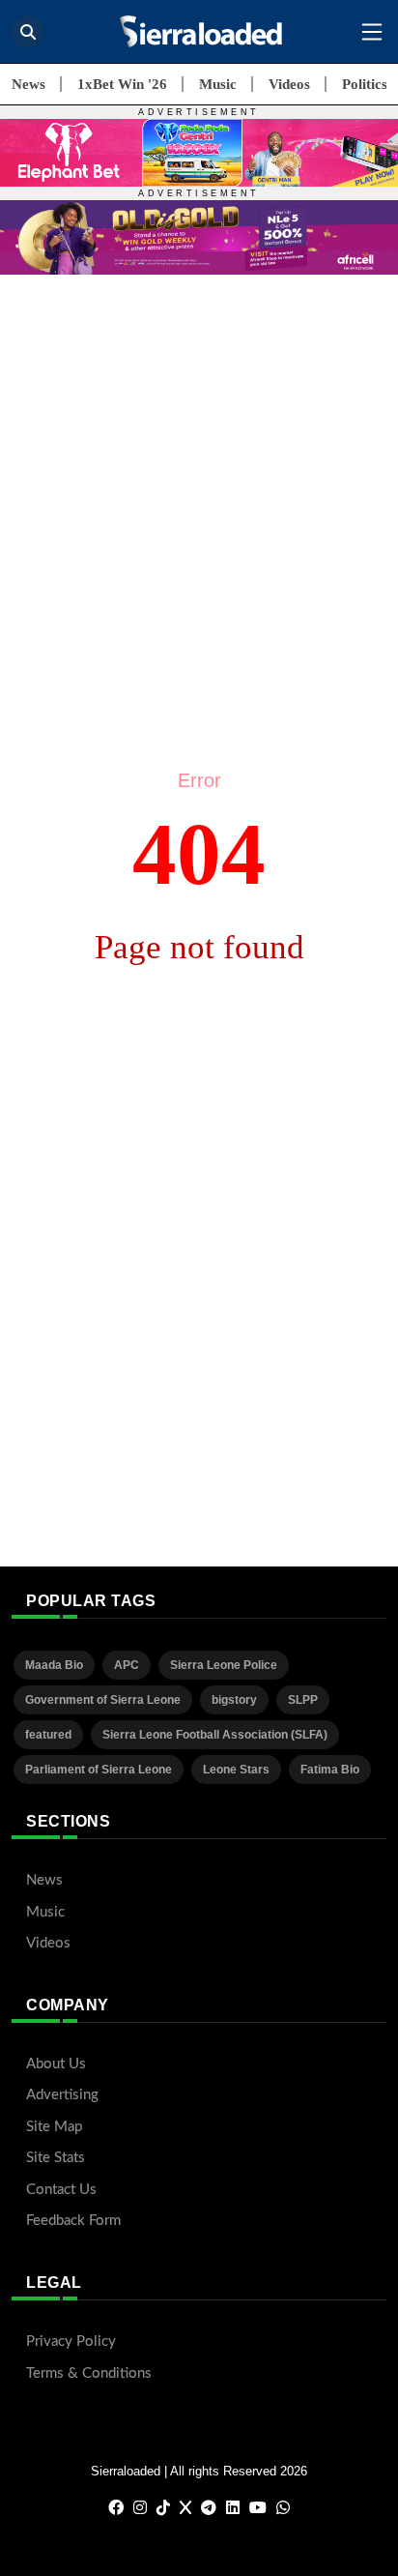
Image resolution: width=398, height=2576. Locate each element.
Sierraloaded (126, 2471)
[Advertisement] (199, 474)
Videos (289, 84)
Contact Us (61, 2190)
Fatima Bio (330, 1770)
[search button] (28, 31)
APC (127, 1665)
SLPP (303, 1700)
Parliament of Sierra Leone (99, 1770)
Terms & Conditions (89, 2373)
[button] (372, 32)
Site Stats (56, 2158)
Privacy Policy (71, 2342)
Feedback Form (73, 2221)
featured (48, 1735)
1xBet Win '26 (122, 84)
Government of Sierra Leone (103, 1700)
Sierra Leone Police (224, 1665)
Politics (365, 84)
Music (218, 84)
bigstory (234, 1700)
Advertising (62, 2095)
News (28, 84)
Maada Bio (54, 1665)
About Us (56, 2064)
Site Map (54, 2127)
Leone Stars (236, 1770)
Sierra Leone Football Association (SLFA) (215, 1735)
